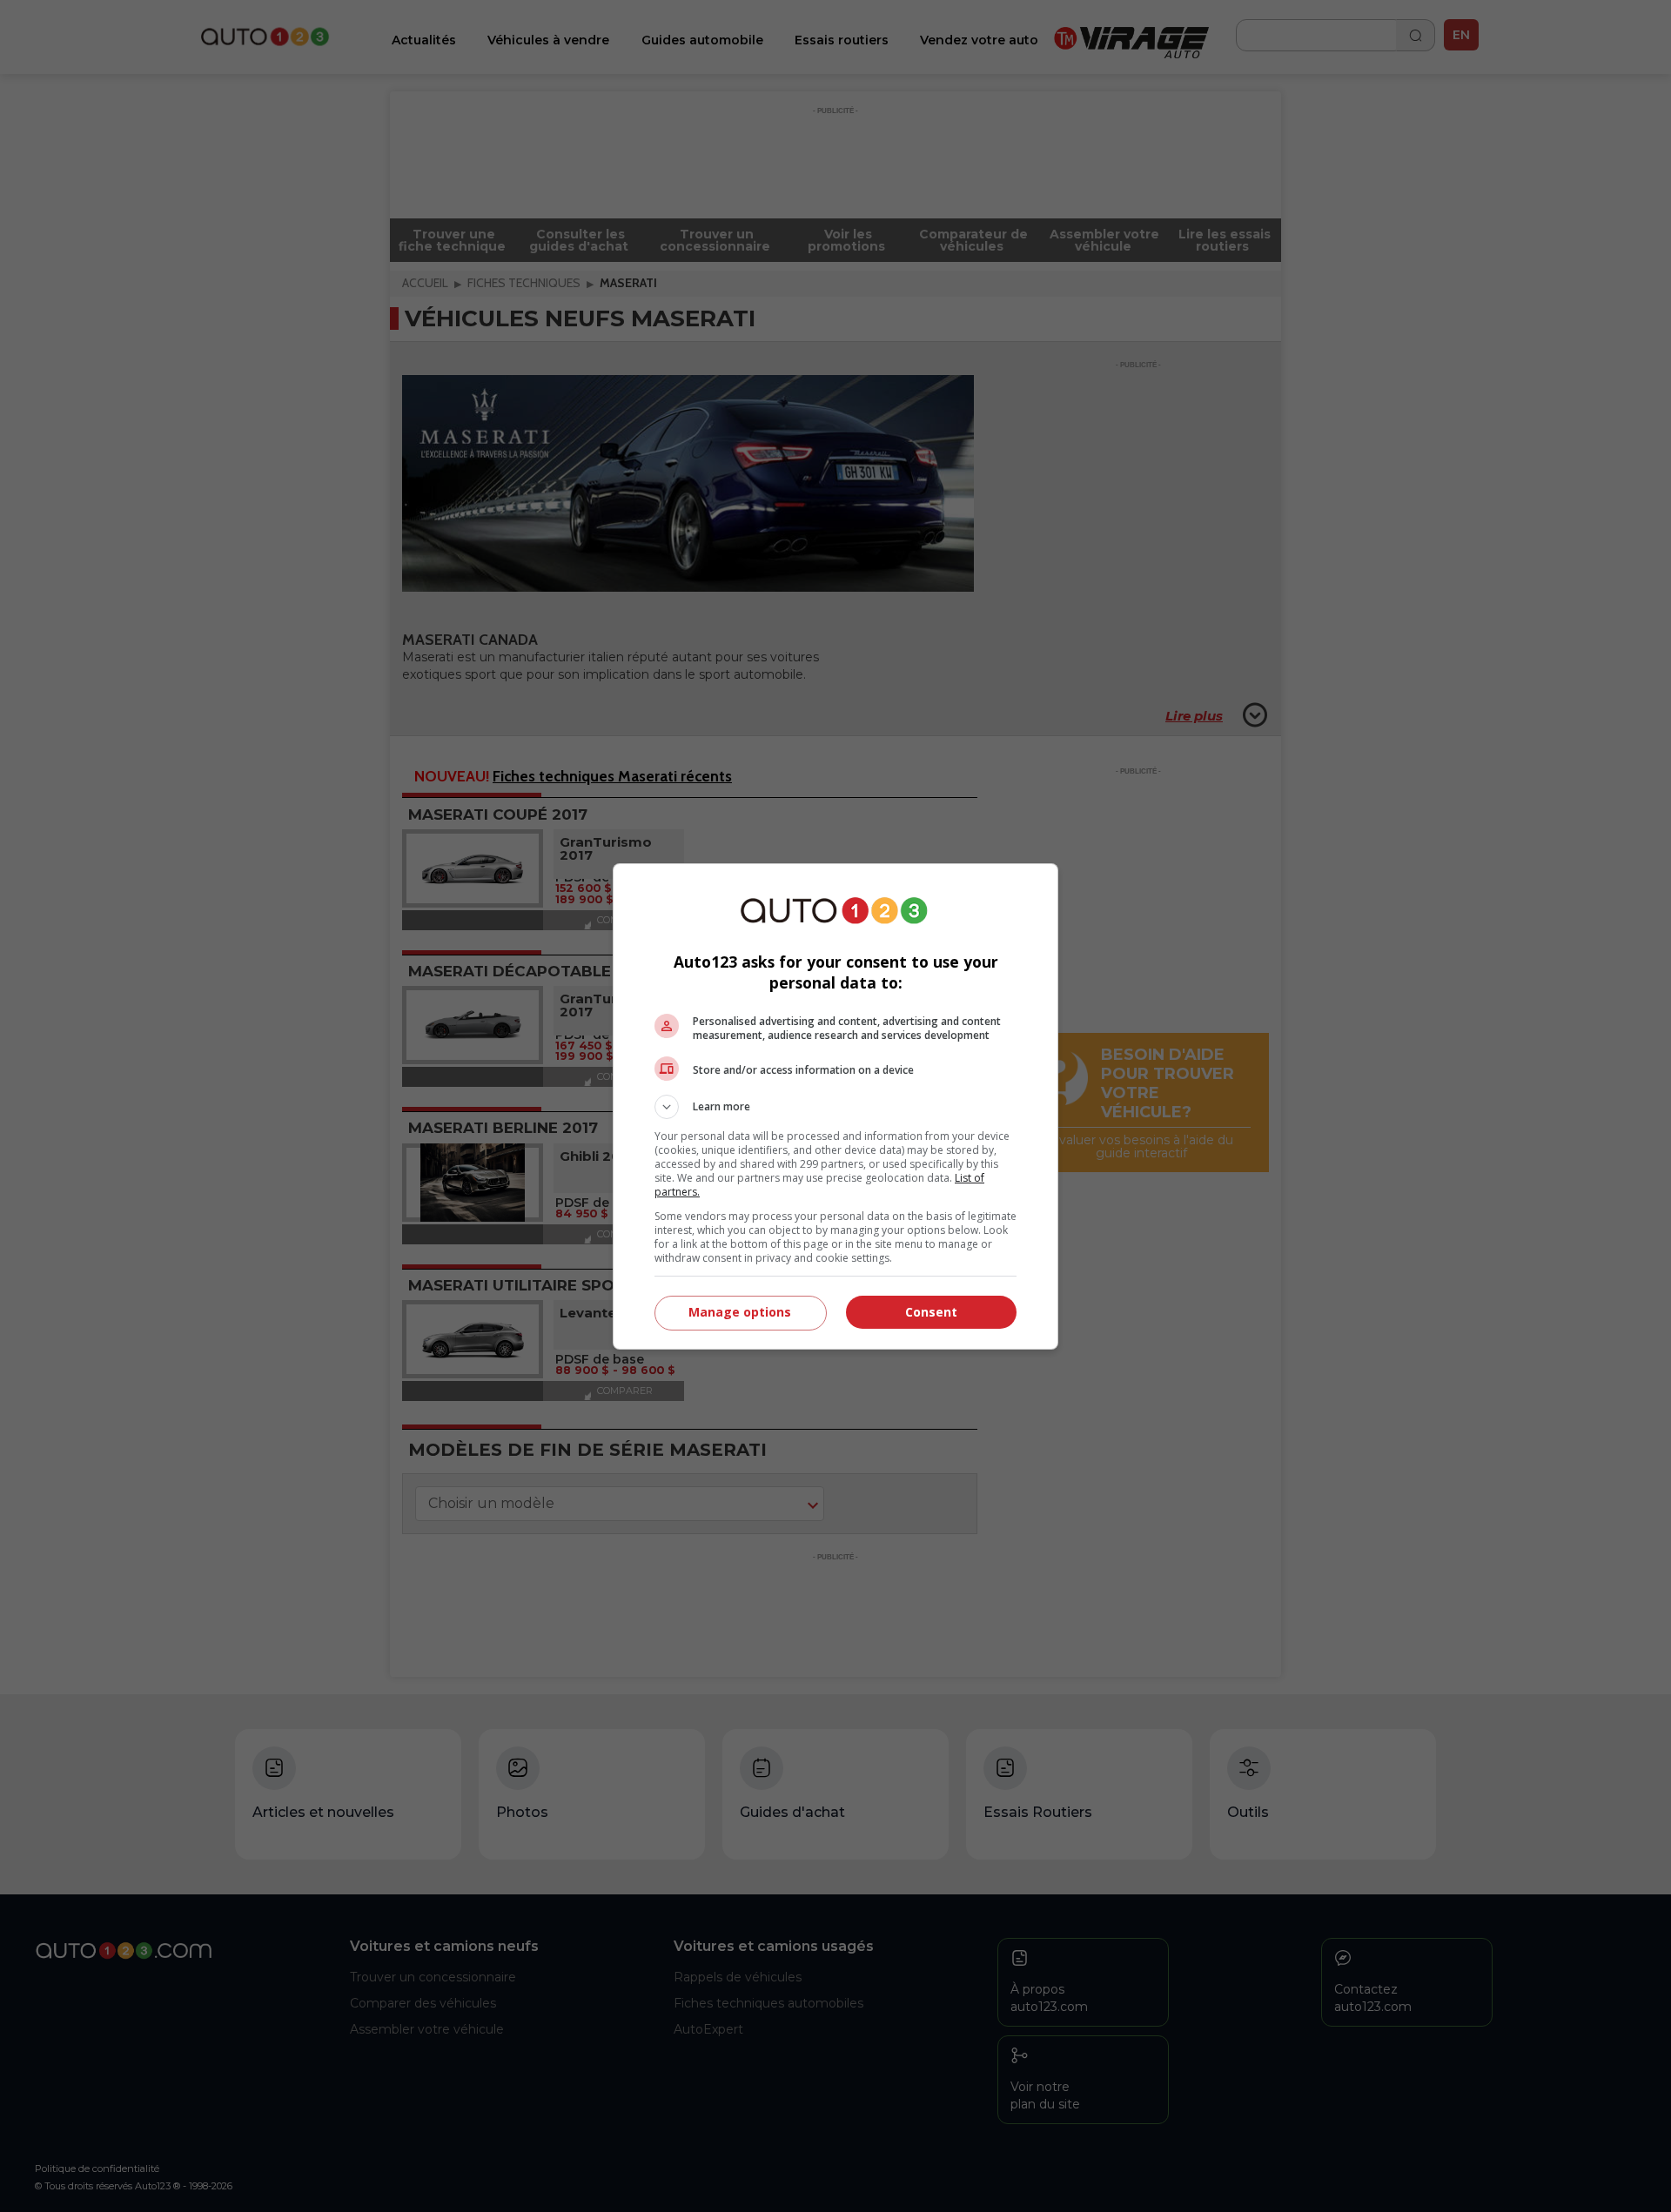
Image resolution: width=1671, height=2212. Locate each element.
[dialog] (835, 1106)
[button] (835, 1107)
